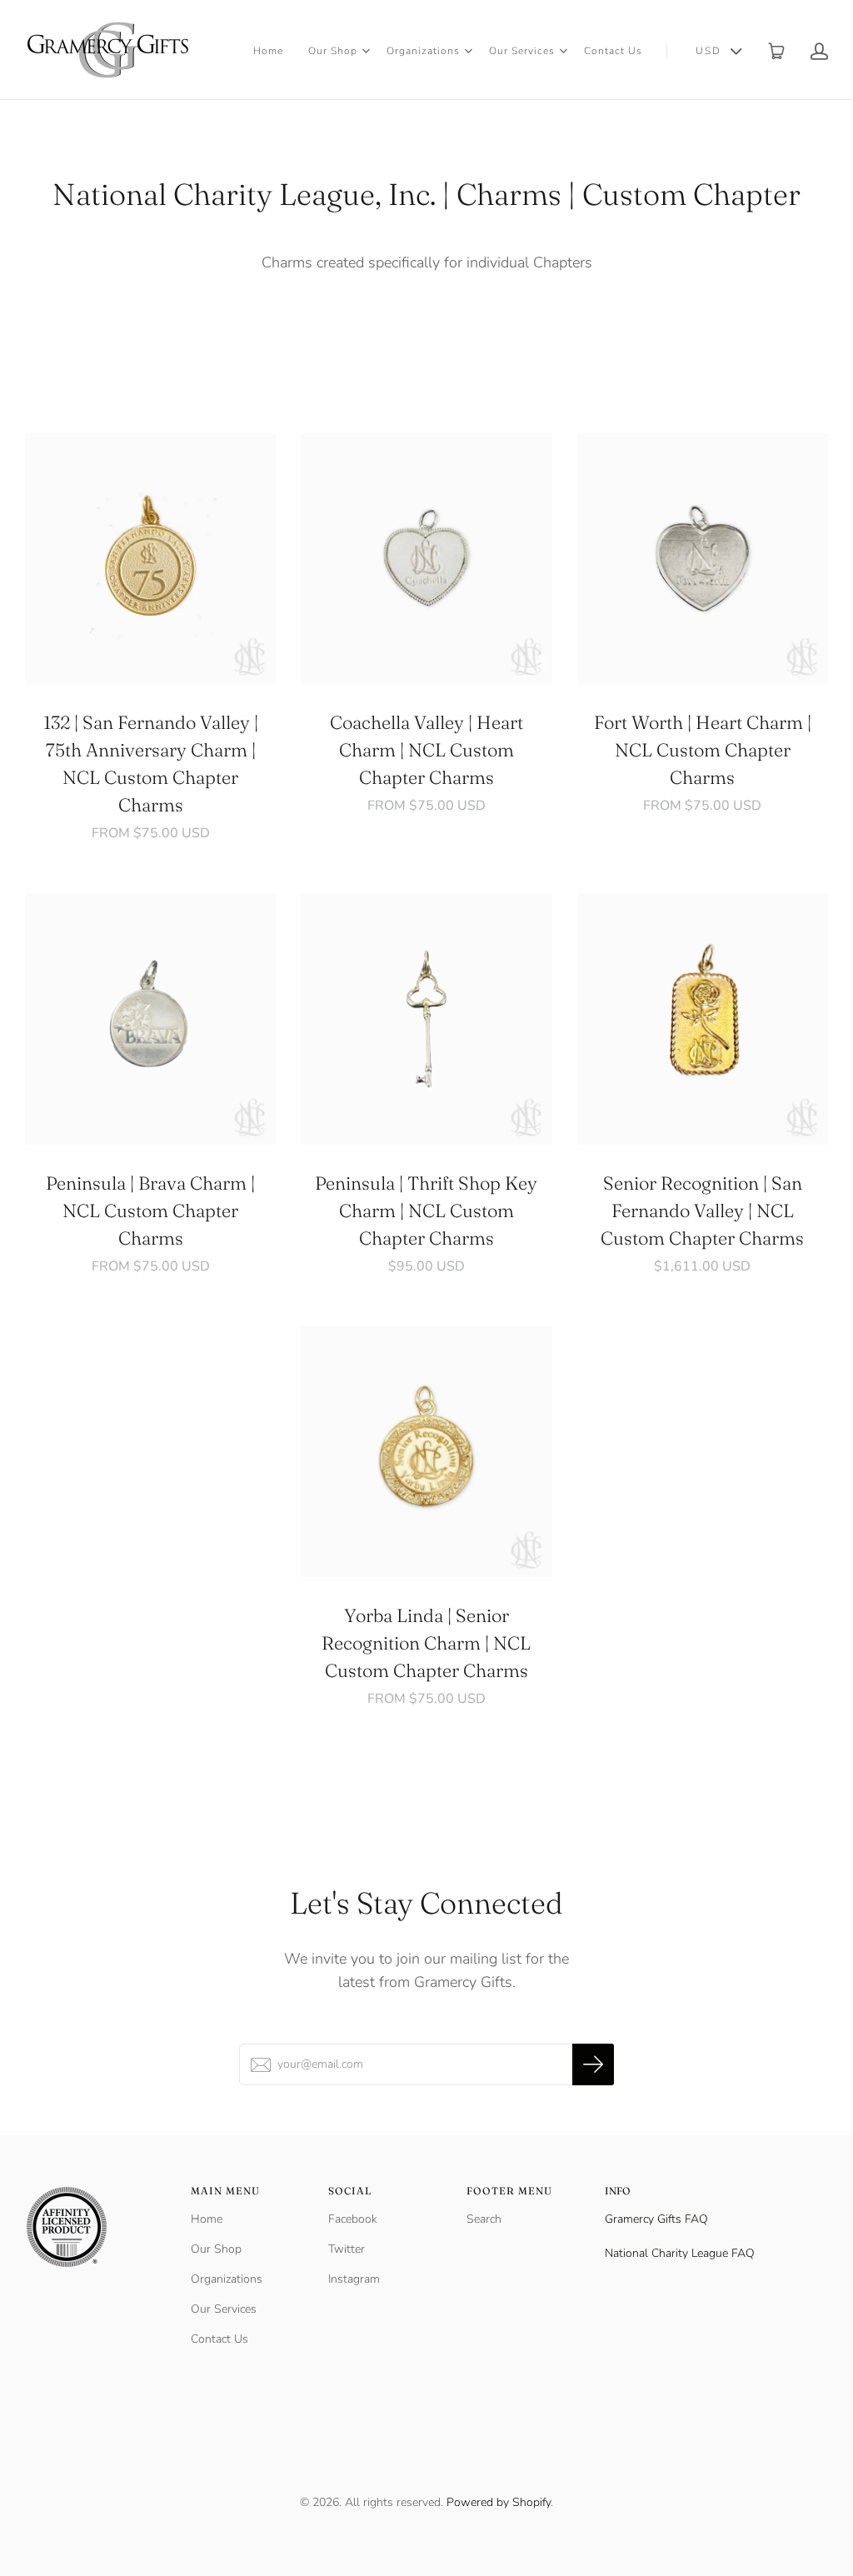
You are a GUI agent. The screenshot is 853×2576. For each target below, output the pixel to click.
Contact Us (613, 51)
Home (268, 51)
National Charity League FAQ (680, 2253)
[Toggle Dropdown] (366, 51)
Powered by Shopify (499, 2502)
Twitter (347, 2249)
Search (484, 2219)
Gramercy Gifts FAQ (656, 2219)
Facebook (353, 2219)
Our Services (522, 51)
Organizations (423, 51)
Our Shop (333, 51)
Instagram (354, 2279)
